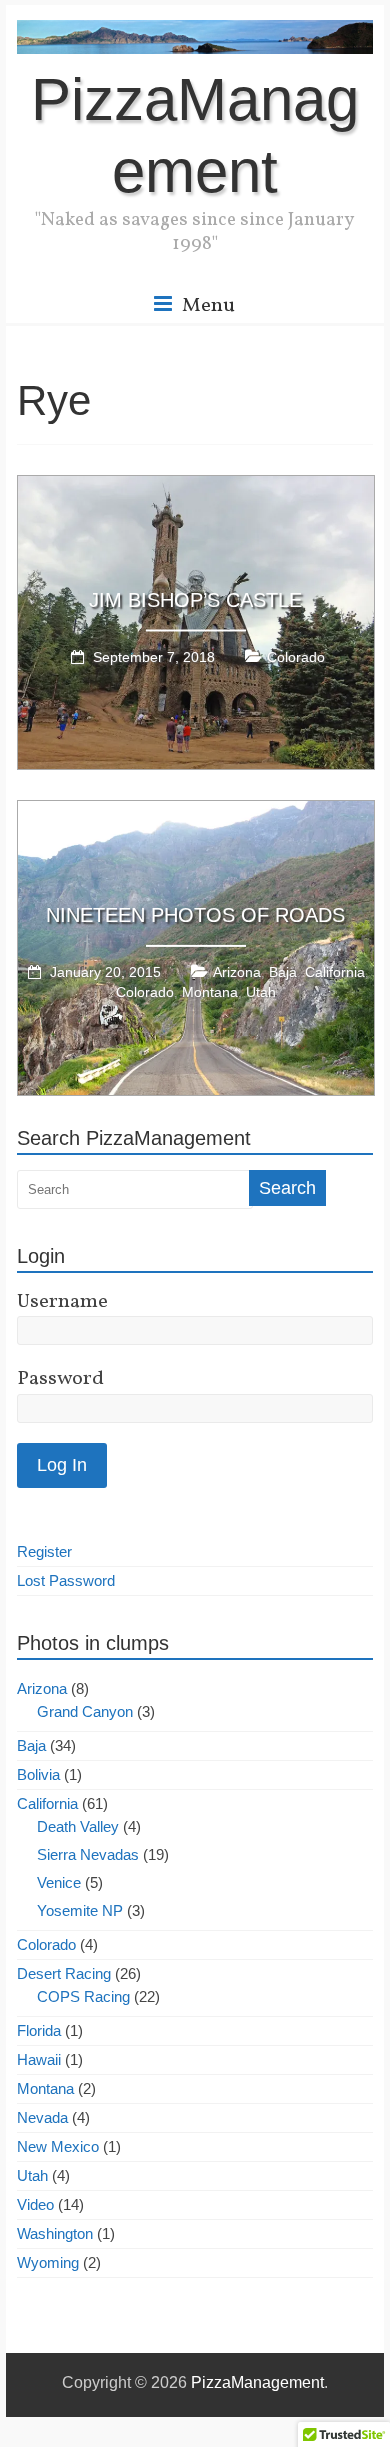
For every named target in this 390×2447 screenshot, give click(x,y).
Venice (59, 1882)
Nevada (42, 2117)
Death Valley (78, 1826)
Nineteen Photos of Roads (195, 915)
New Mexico (58, 2146)
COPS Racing (83, 1996)
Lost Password (66, 1580)
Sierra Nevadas (88, 1854)
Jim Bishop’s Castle (195, 599)
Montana (210, 992)
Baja (283, 972)
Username (62, 1302)
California (335, 972)
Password (60, 1379)
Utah (261, 992)
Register (44, 1551)
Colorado (296, 656)
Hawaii (39, 2059)
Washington (55, 2233)
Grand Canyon (85, 1711)
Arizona (237, 972)
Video (35, 2204)
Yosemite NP (80, 1910)
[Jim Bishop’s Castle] (196, 484)
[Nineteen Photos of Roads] (196, 809)
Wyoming (48, 2262)
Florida (39, 2030)
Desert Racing (64, 1973)
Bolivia (38, 1774)
